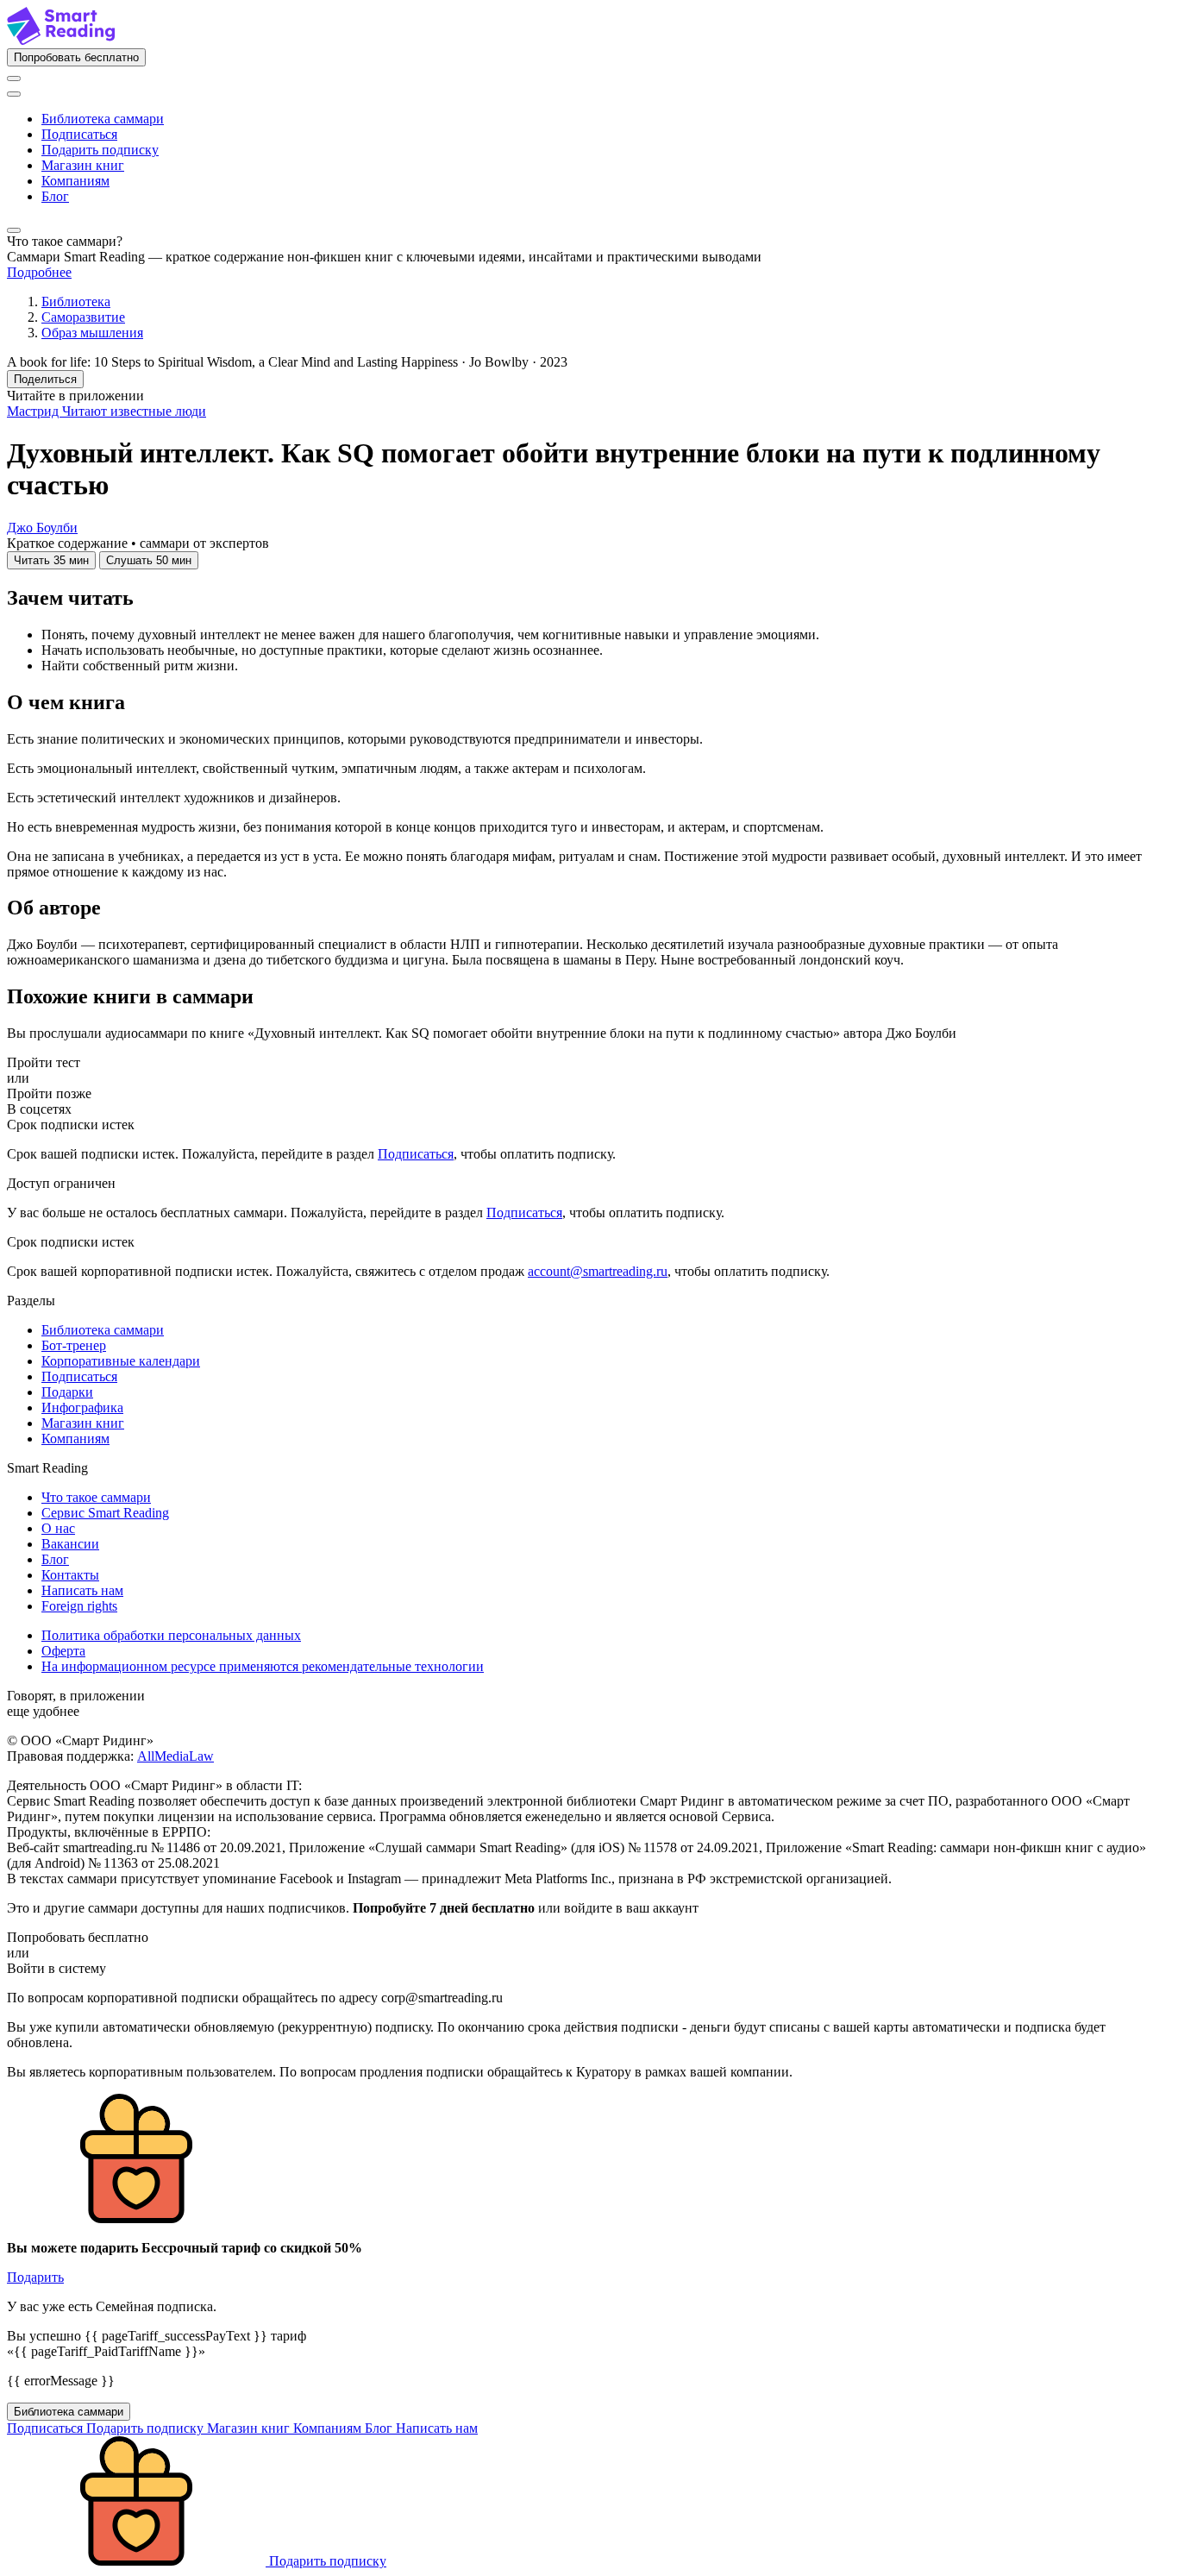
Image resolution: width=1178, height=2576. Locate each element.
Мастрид (34, 411)
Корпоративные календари (121, 1361)
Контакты (70, 1575)
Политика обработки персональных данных (171, 1635)
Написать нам (82, 1590)
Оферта (63, 1651)
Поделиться (45, 379)
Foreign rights (79, 1606)
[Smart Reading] (61, 40)
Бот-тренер (74, 1345)
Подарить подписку (100, 150)
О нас (58, 1528)
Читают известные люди (134, 411)
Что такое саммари (96, 1497)
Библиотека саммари (103, 119)
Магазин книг (83, 165)
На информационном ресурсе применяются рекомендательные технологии (263, 1666)
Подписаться (79, 134)
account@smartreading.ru (598, 1271)
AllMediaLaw (175, 1756)
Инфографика (82, 1407)
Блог (55, 196)
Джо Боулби (42, 528)
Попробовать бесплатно (76, 57)
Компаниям (75, 181)
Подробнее (39, 272)
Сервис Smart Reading (105, 1513)
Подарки (67, 1392)
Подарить (35, 2277)
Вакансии (70, 1544)
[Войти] (14, 79)
